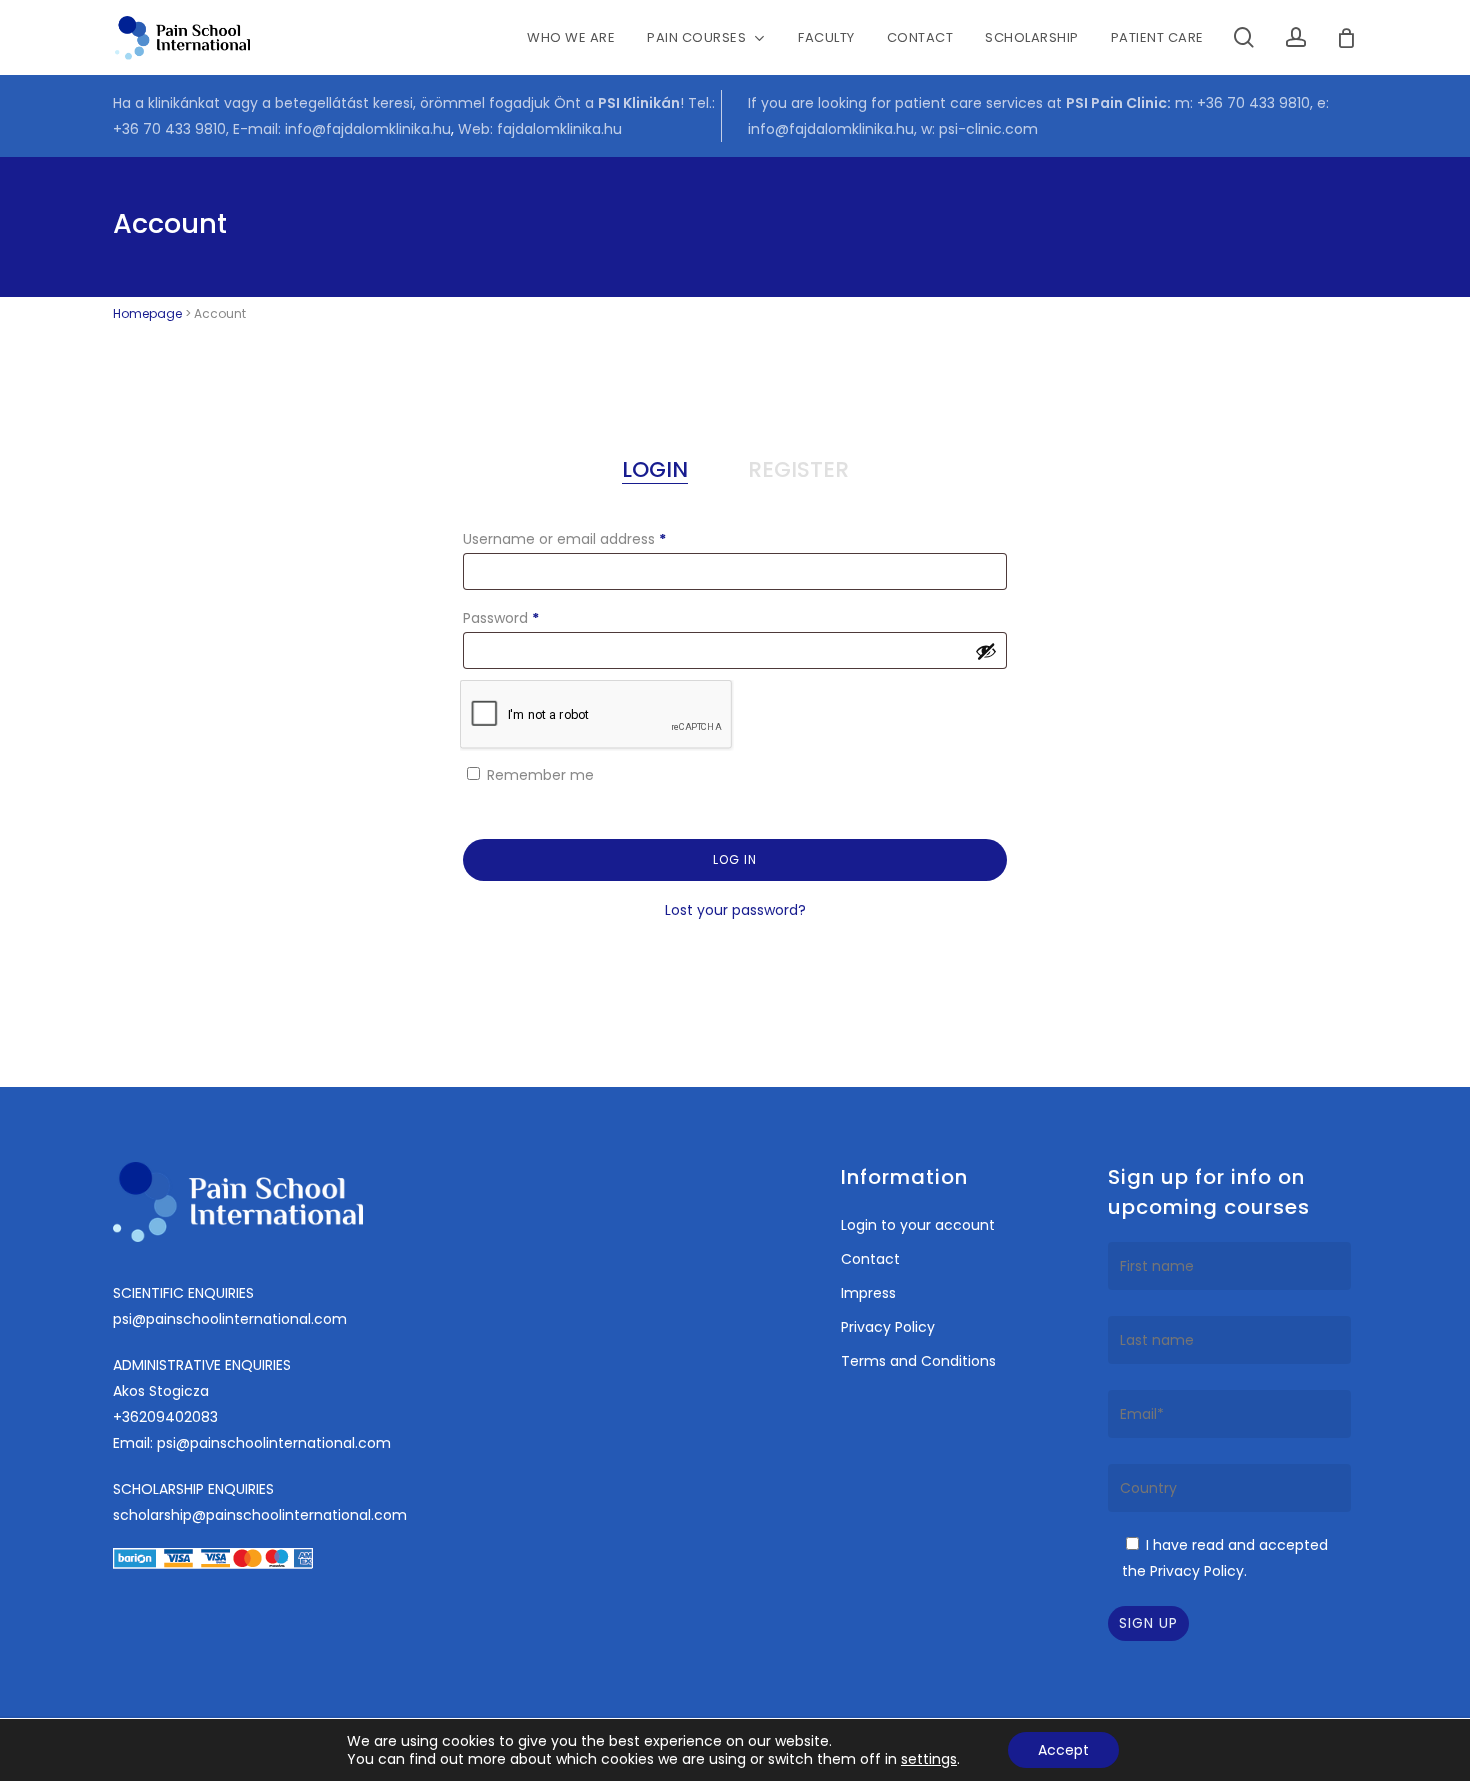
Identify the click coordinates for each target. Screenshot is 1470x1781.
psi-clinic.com (988, 129)
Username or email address (594, 538)
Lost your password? (735, 910)
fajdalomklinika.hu (559, 129)
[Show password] (986, 651)
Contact (870, 1259)
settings (929, 1759)
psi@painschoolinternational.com (230, 1319)
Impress (868, 1293)
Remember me (540, 775)
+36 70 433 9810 (169, 129)
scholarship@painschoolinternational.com (260, 1515)
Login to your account (918, 1225)
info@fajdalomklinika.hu (368, 129)
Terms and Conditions (918, 1361)
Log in (735, 859)
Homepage (147, 313)
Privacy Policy (888, 1327)
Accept (1063, 1750)
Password (531, 617)
